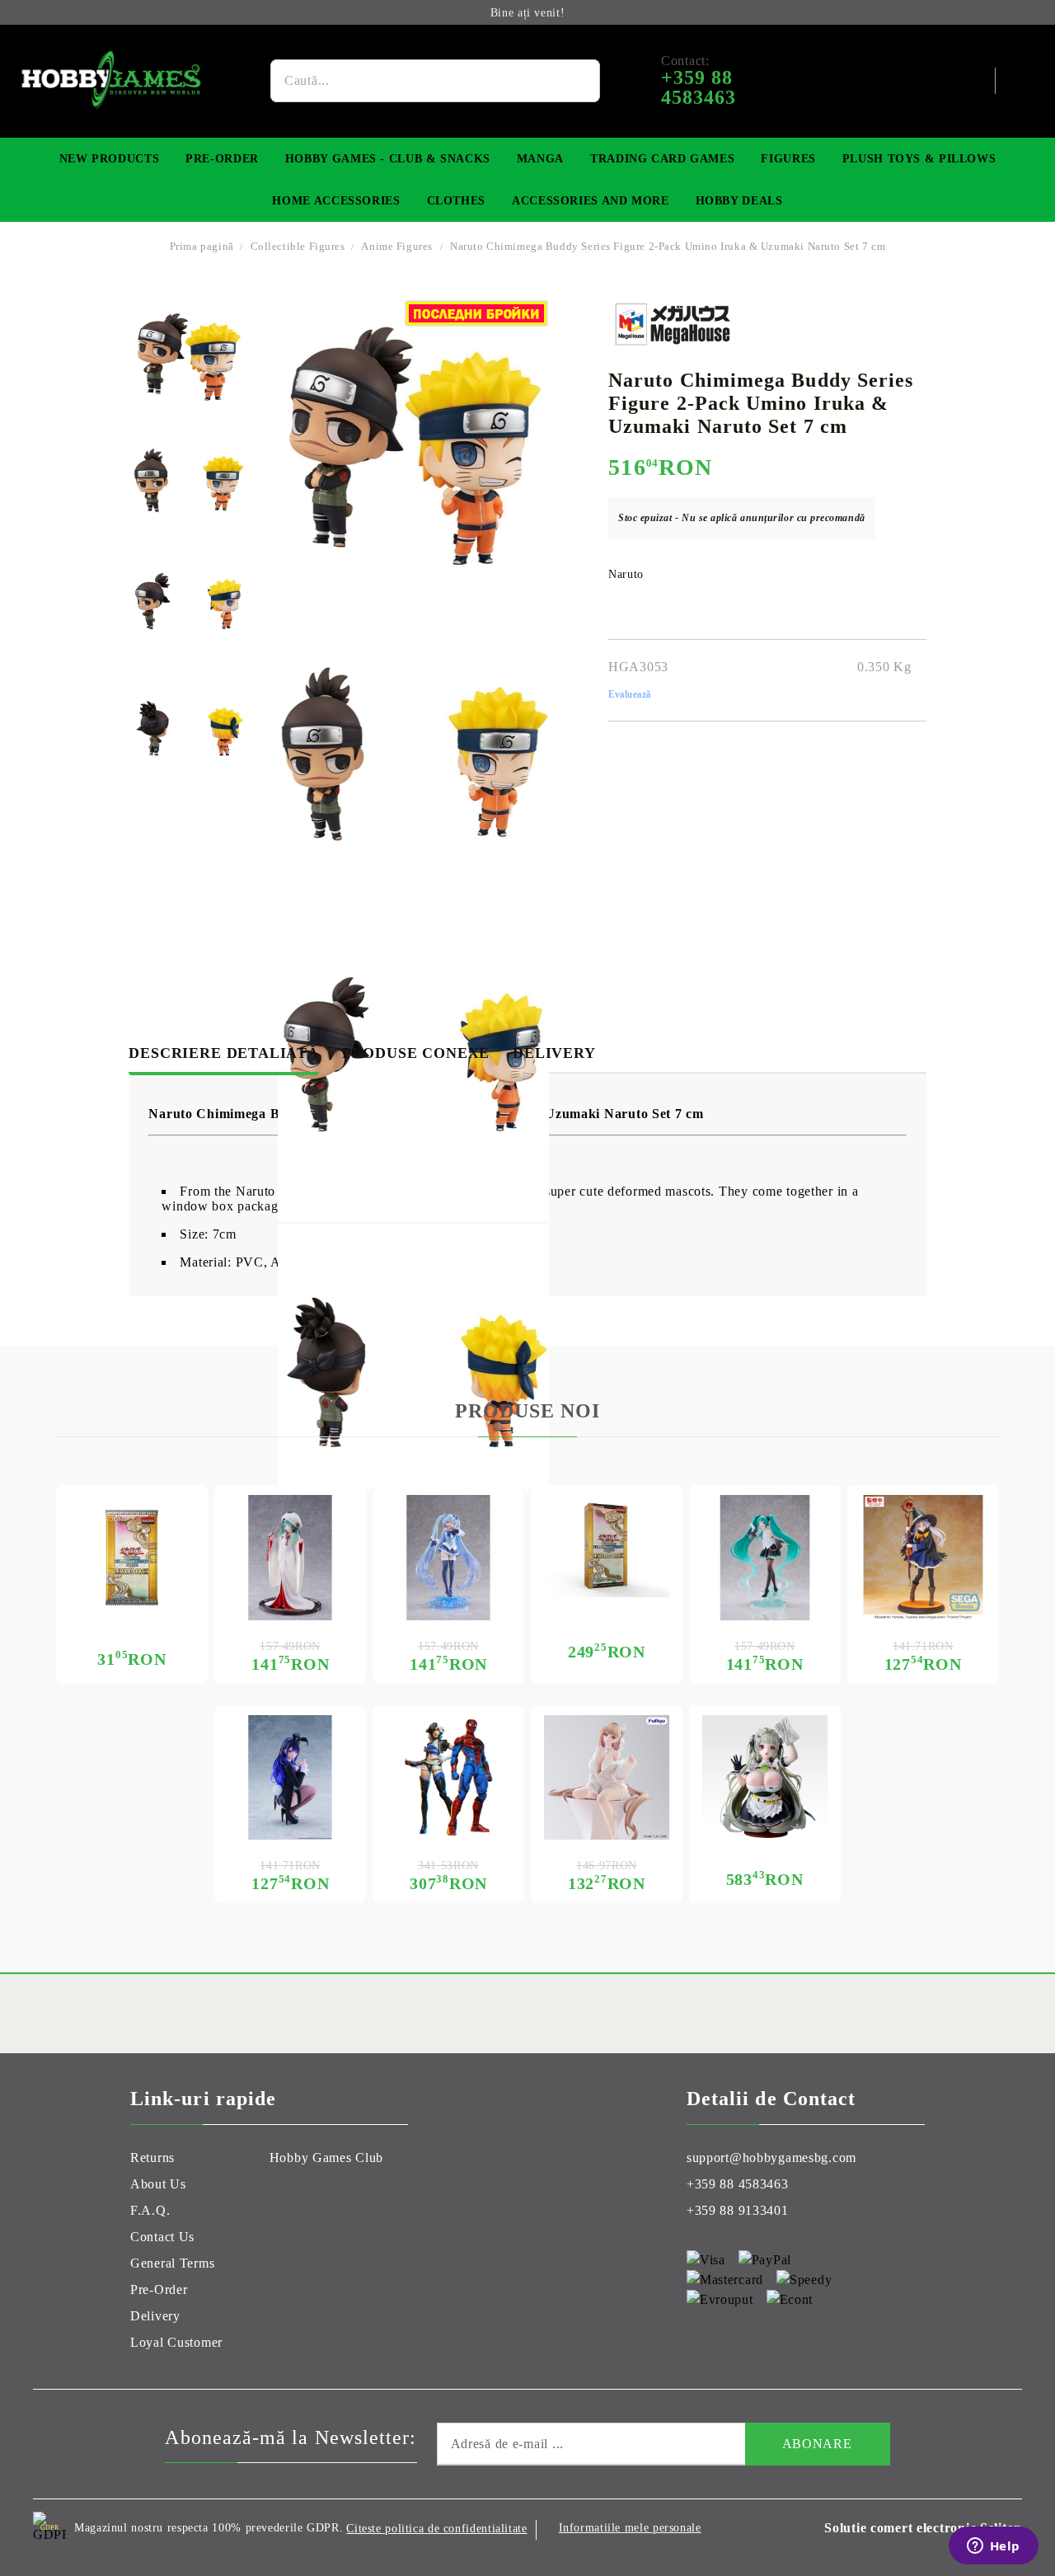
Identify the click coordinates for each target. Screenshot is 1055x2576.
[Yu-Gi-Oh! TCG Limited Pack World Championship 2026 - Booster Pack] (132, 1558)
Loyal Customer (176, 2342)
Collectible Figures (300, 246)
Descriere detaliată (223, 1053)
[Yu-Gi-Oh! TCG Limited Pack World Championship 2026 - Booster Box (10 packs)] (607, 1546)
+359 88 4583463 (738, 2184)
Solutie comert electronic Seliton (923, 2528)
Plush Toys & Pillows (919, 159)
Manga (540, 159)
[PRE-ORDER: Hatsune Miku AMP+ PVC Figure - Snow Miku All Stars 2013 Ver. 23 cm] (290, 1558)
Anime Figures (397, 246)
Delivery (554, 1053)
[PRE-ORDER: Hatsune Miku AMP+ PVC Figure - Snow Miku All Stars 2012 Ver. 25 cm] (448, 1558)
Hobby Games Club (327, 2158)
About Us (158, 2184)
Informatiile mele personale (630, 2528)
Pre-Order (222, 159)
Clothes (456, 201)
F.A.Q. (150, 2210)
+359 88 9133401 (738, 2210)
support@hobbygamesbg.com (771, 2158)
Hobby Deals (739, 201)
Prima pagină (202, 246)
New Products (110, 159)
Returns (152, 2158)
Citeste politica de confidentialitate (436, 2529)
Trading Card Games (662, 159)
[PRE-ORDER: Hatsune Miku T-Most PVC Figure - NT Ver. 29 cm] (765, 1558)
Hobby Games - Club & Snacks (388, 159)
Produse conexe (416, 1053)
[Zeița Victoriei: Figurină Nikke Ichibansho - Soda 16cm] (765, 1778)
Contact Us (162, 2237)
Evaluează (630, 694)
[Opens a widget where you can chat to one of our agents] (993, 2547)
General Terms (172, 2263)
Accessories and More (591, 201)
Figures (788, 159)
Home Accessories (336, 201)
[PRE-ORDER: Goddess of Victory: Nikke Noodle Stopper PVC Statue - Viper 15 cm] (607, 1778)
